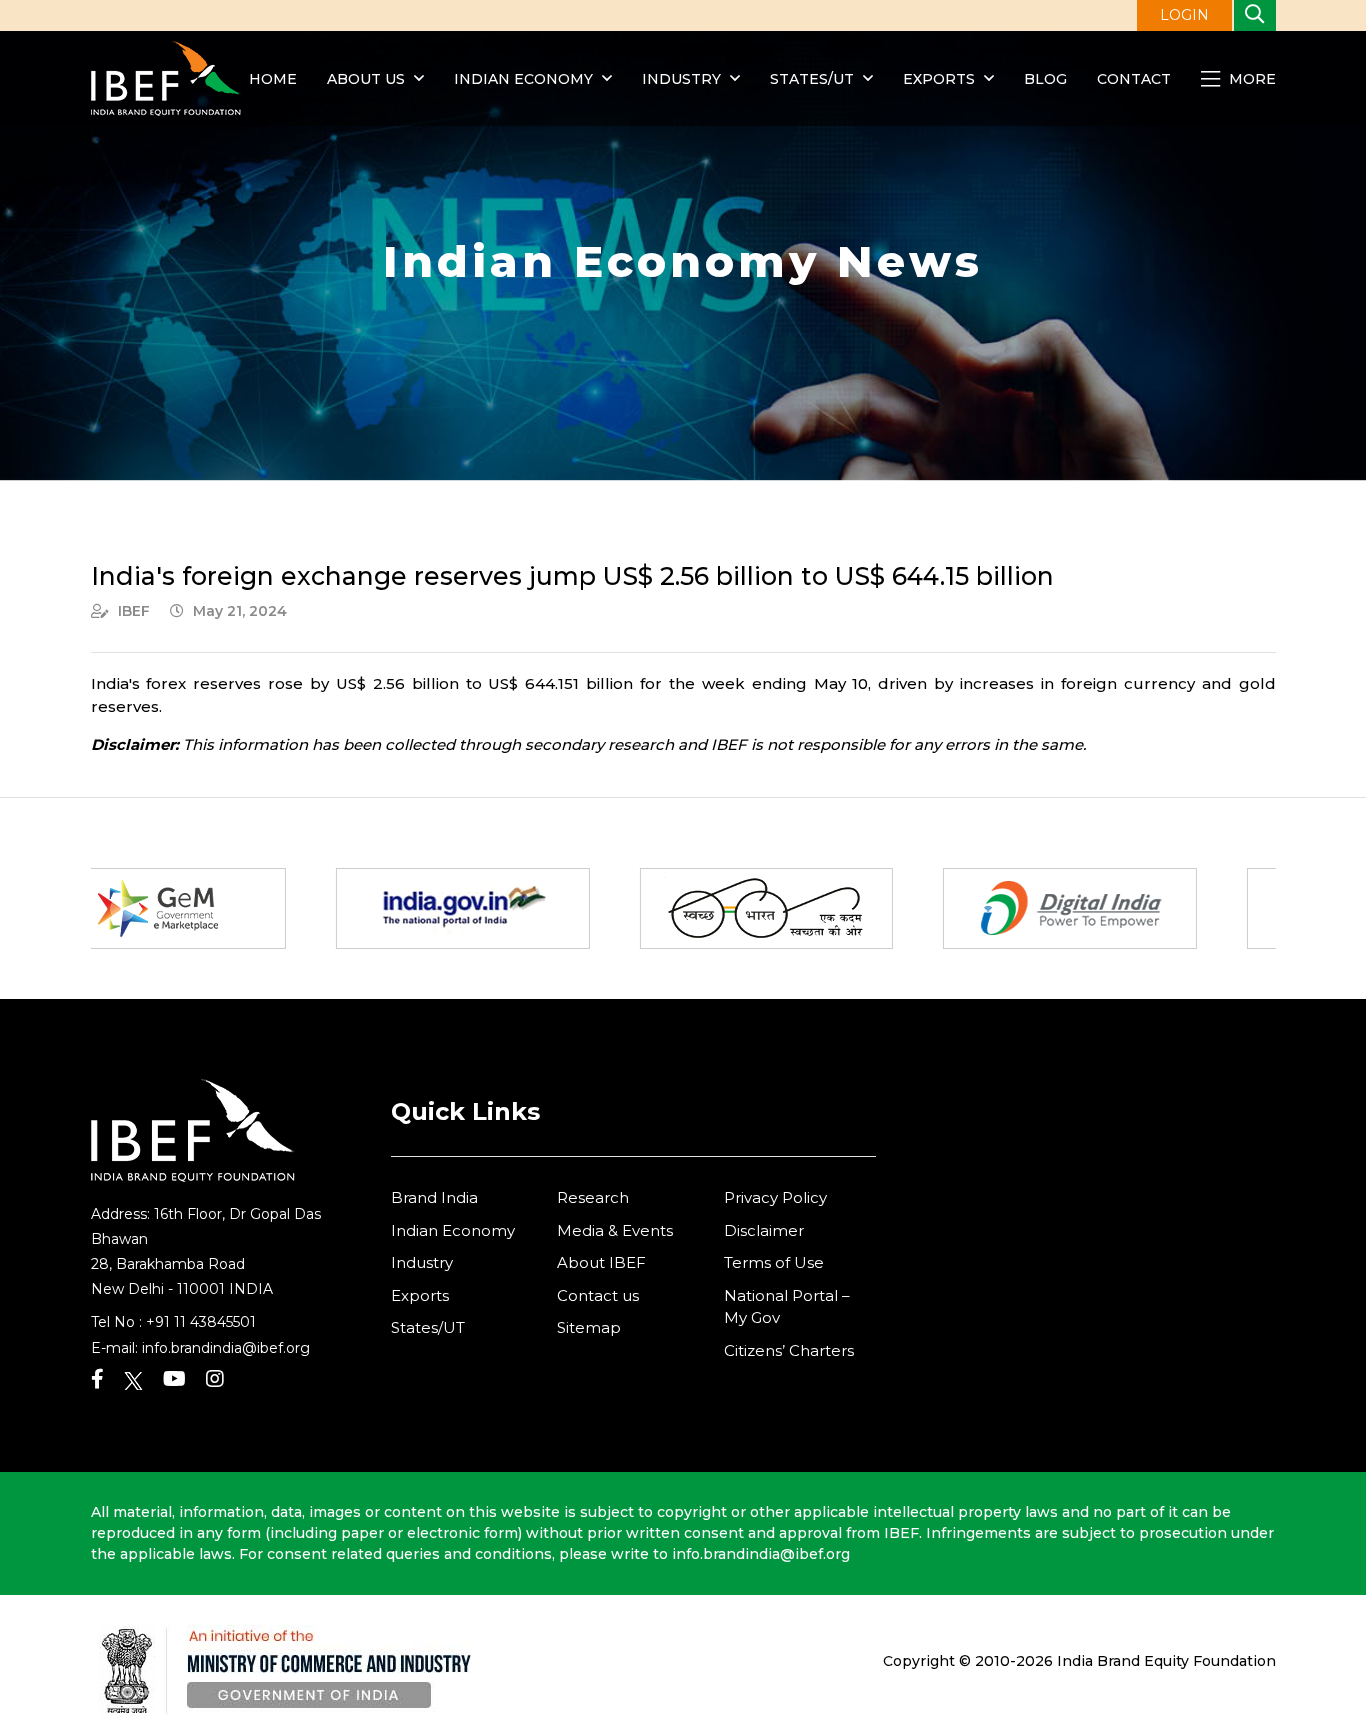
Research (593, 1197)
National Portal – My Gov (787, 1307)
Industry (683, 79)
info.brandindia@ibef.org (226, 1348)
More (1250, 79)
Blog (1045, 79)
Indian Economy (523, 79)
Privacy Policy (775, 1197)
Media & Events (615, 1230)
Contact (1134, 79)
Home (273, 79)
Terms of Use (774, 1262)
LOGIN (1184, 15)
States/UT (812, 79)
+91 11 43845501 (201, 1322)
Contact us (598, 1295)
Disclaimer (764, 1230)
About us (366, 79)
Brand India (434, 1197)
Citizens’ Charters (789, 1350)
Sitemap (589, 1327)
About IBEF (601, 1262)
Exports (939, 79)
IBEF (134, 611)
